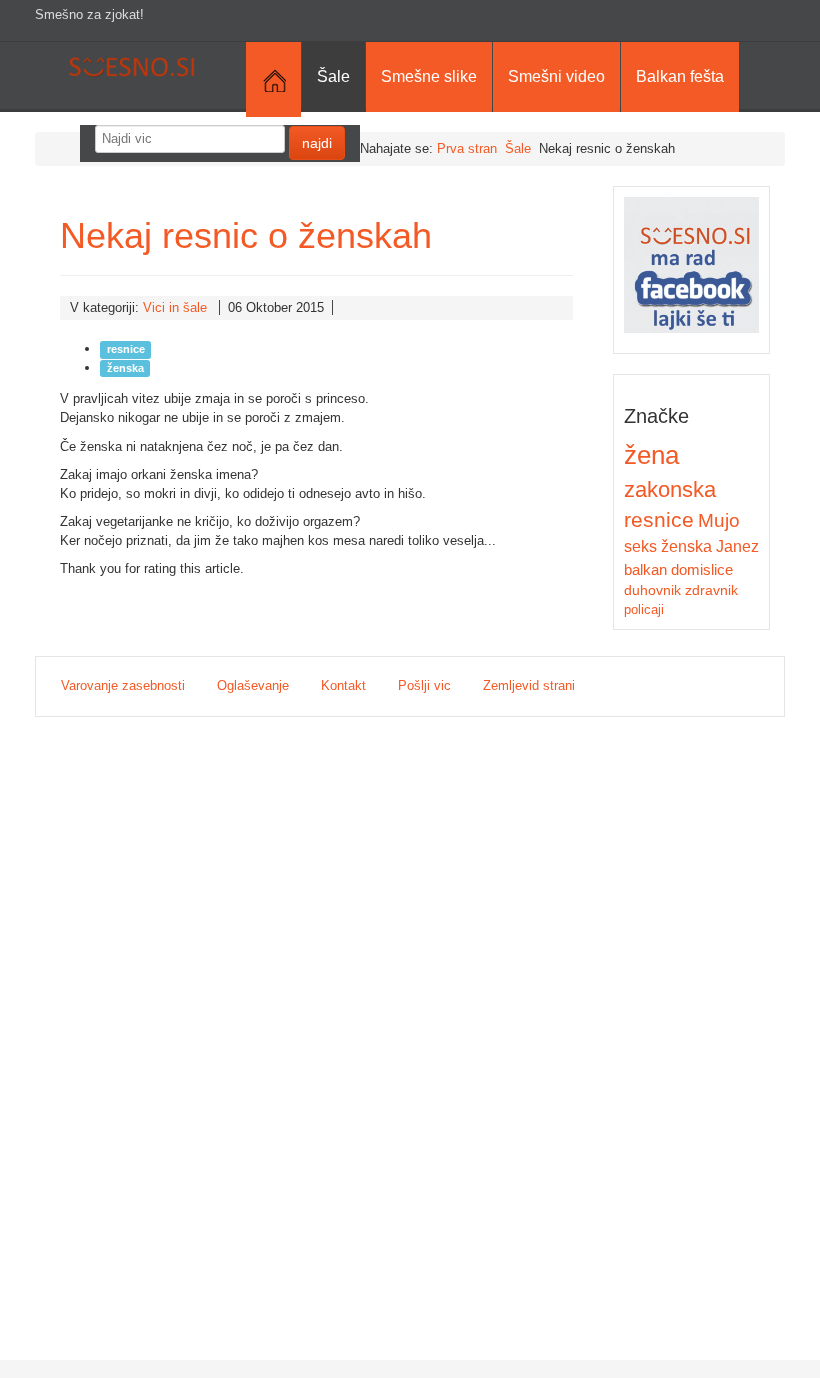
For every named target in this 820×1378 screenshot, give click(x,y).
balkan (645, 569)
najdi (317, 143)
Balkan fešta (680, 76)
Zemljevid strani (529, 685)
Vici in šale (175, 307)
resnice (126, 349)
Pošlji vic (424, 685)
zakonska (670, 489)
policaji (644, 609)
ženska (125, 368)
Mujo (719, 520)
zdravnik (711, 590)
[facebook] (692, 263)
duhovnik (652, 590)
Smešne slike (429, 76)
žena (651, 455)
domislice (702, 569)
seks (640, 546)
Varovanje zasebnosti (123, 685)
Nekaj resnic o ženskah (246, 235)
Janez (737, 546)
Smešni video (556, 76)
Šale (333, 76)
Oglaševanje (253, 685)
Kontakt (343, 685)
